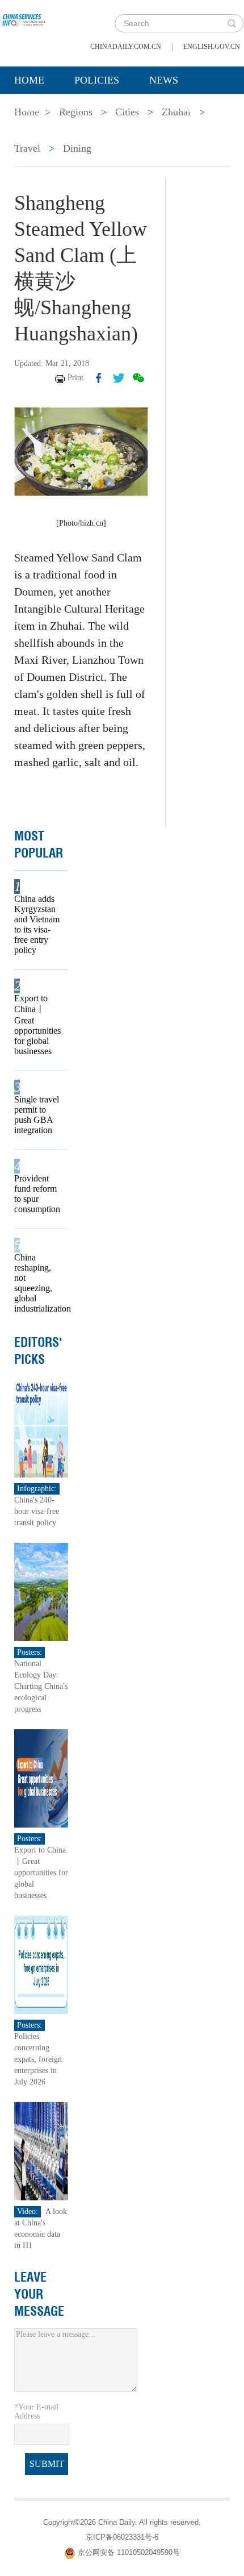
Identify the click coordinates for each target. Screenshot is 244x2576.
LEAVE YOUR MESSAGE (39, 2294)
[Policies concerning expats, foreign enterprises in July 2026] (41, 1964)
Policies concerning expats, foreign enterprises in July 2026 (38, 2059)
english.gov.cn (212, 47)
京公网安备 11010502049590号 (129, 2552)
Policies (97, 80)
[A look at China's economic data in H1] (41, 2151)
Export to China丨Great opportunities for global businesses (37, 1025)
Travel (27, 148)
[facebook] (99, 378)
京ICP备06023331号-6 (122, 2537)
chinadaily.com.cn (126, 47)
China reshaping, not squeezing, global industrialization (37, 1283)
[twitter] (119, 378)
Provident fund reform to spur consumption (37, 1194)
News (164, 80)
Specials (38, 109)
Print (75, 378)
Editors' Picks (38, 1351)
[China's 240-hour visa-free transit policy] (41, 1428)
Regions (179, 109)
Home (29, 80)
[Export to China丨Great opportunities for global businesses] (41, 1778)
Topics (109, 109)
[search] (232, 23)
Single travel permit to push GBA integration (37, 1115)
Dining (77, 148)
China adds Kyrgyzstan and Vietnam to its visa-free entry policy (37, 924)
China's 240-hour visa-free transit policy (37, 1511)
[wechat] (138, 378)
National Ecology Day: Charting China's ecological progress (41, 1686)
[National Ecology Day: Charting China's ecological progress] (41, 1591)
